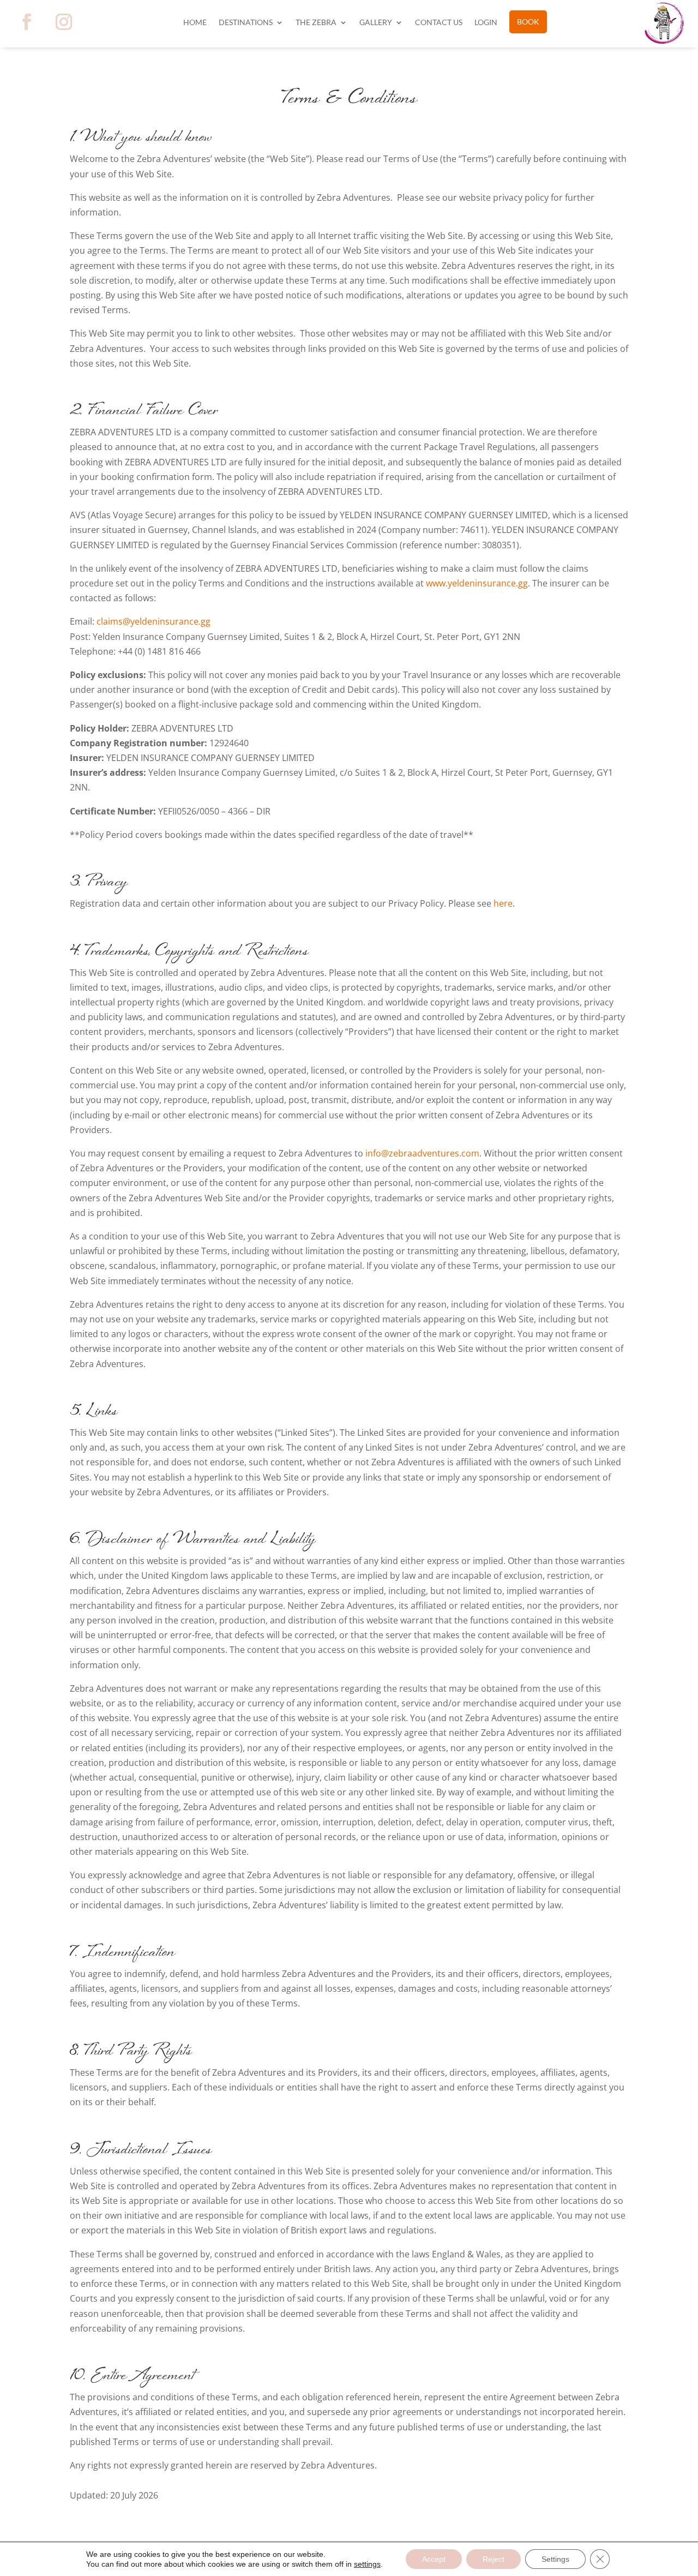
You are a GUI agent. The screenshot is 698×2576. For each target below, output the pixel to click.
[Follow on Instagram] (64, 22)
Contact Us (439, 23)
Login (486, 23)
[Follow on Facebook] (27, 22)
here (503, 903)
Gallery (376, 23)
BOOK (528, 22)
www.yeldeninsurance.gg (477, 583)
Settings (555, 2559)
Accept (434, 2559)
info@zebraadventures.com (422, 1153)
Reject (494, 2559)
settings (367, 2564)
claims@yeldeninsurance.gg (154, 621)
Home (195, 23)
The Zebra (316, 23)
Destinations (246, 23)
